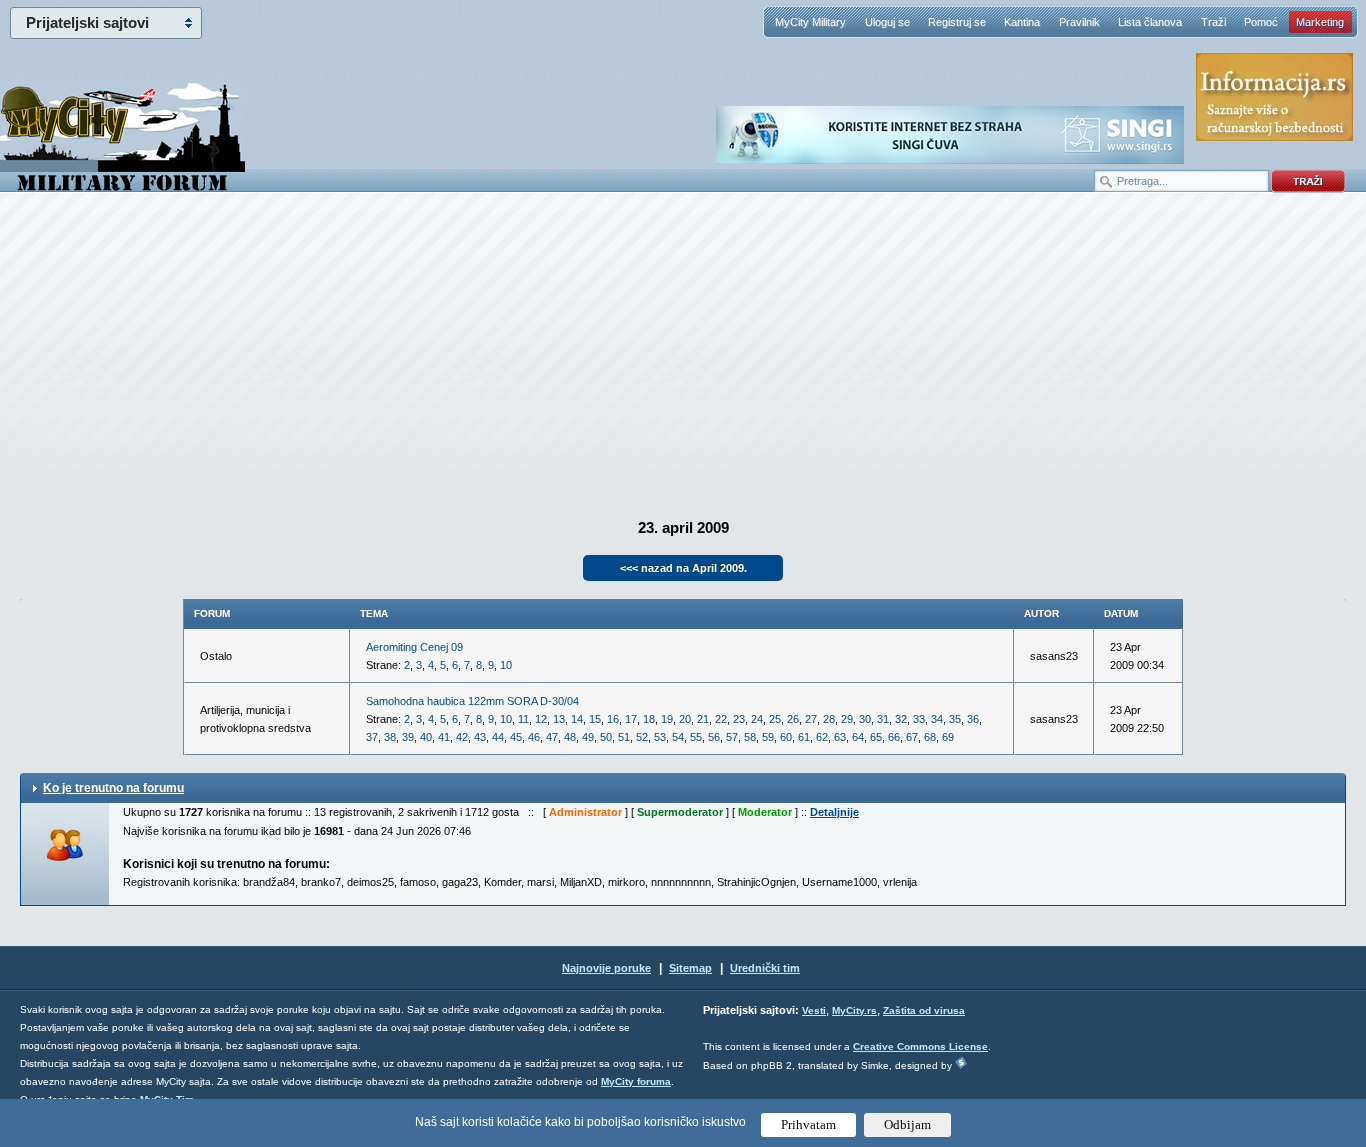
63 (840, 737)
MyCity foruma (636, 1081)
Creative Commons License (920, 1046)
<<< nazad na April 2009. (683, 568)
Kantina (1022, 22)
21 (703, 719)
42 (462, 737)
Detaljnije (834, 812)
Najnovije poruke (606, 968)
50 (606, 737)
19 (667, 719)
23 (739, 719)
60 (786, 737)
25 (775, 719)
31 (883, 719)
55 (696, 737)
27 (811, 719)
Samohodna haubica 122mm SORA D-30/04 (472, 701)
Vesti (814, 1010)
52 (642, 737)
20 (685, 719)
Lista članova (1150, 22)
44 (498, 737)
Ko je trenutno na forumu (113, 788)
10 (506, 665)
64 (858, 737)
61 (804, 737)
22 (721, 719)
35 (955, 719)
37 (372, 737)
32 (901, 719)
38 (390, 737)
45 (516, 737)
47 (552, 737)
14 (577, 719)
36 (973, 719)
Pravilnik (1079, 22)
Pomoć (1261, 22)
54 (678, 737)
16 (613, 719)
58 (750, 737)
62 (822, 737)
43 (480, 737)
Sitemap (690, 968)
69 (948, 737)
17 (631, 719)
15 (595, 719)
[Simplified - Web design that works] (961, 1062)
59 (768, 737)
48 (570, 737)
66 (894, 737)
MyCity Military (810, 22)
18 (649, 719)
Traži (1213, 22)
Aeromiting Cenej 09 (414, 647)
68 (930, 737)
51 (624, 737)
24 (757, 719)
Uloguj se (887, 22)
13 (559, 719)
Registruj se (957, 22)
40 (426, 737)
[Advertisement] (683, 351)
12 (541, 719)
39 (408, 737)
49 (588, 737)
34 (937, 719)
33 (919, 719)
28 (829, 719)
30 (865, 719)
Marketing (1320, 22)
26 (793, 719)
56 (714, 737)
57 (732, 737)
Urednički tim (765, 968)
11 (523, 719)
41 (444, 737)
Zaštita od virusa (924, 1010)
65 (876, 737)
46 (534, 737)
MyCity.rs (854, 1010)
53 (660, 737)
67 (912, 737)
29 (847, 719)
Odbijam (907, 1124)
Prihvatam (808, 1124)
